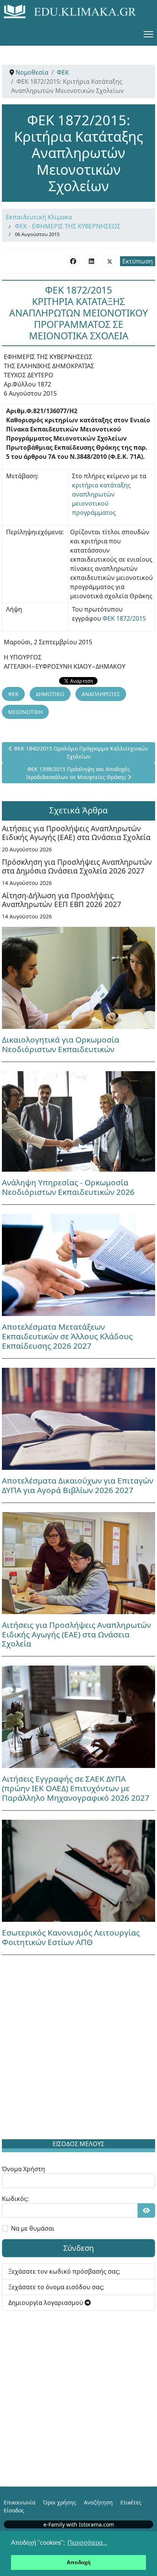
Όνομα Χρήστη (23, 2169)
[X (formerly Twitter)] (110, 261)
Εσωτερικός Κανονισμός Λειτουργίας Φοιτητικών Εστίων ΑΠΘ (71, 1937)
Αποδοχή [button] (79, 2562)
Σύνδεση (78, 2248)
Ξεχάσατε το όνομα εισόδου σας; (56, 2287)
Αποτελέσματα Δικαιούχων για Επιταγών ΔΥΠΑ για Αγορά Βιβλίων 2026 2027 (78, 1485)
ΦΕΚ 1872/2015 (124, 618)
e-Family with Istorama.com (79, 2524)
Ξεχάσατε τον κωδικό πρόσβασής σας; (64, 2271)
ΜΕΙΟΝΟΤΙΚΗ (25, 712)
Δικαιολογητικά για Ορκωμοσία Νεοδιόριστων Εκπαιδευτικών (61, 1044)
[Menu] (148, 34)
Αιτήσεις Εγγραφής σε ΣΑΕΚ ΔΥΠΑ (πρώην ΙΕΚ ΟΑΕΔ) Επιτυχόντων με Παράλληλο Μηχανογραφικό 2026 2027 (76, 1788)
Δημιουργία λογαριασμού (46, 2303)
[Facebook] (73, 261)
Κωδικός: (15, 2199)
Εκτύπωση (138, 261)
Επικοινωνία (20, 2502)
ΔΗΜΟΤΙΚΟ (50, 694)
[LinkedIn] (91, 261)
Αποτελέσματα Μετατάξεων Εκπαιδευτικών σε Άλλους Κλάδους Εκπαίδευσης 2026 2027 (67, 1336)
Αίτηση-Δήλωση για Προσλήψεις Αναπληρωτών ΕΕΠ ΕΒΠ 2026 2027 (62, 900)
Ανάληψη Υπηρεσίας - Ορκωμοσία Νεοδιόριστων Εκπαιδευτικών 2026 (68, 1187)
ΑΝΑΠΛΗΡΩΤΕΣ (101, 694)
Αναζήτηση (98, 2502)
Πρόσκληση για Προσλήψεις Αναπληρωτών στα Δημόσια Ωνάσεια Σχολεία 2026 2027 (77, 866)
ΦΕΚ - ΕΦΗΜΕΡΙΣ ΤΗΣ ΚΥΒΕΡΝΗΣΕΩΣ (68, 226)
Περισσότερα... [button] (87, 2543)
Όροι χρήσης (60, 2502)
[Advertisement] (78, 2049)
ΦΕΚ (13, 694)
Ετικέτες (131, 2502)
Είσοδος (14, 2510)
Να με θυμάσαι (33, 2228)
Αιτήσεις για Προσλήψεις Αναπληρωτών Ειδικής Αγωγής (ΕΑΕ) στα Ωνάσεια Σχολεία (76, 833)
